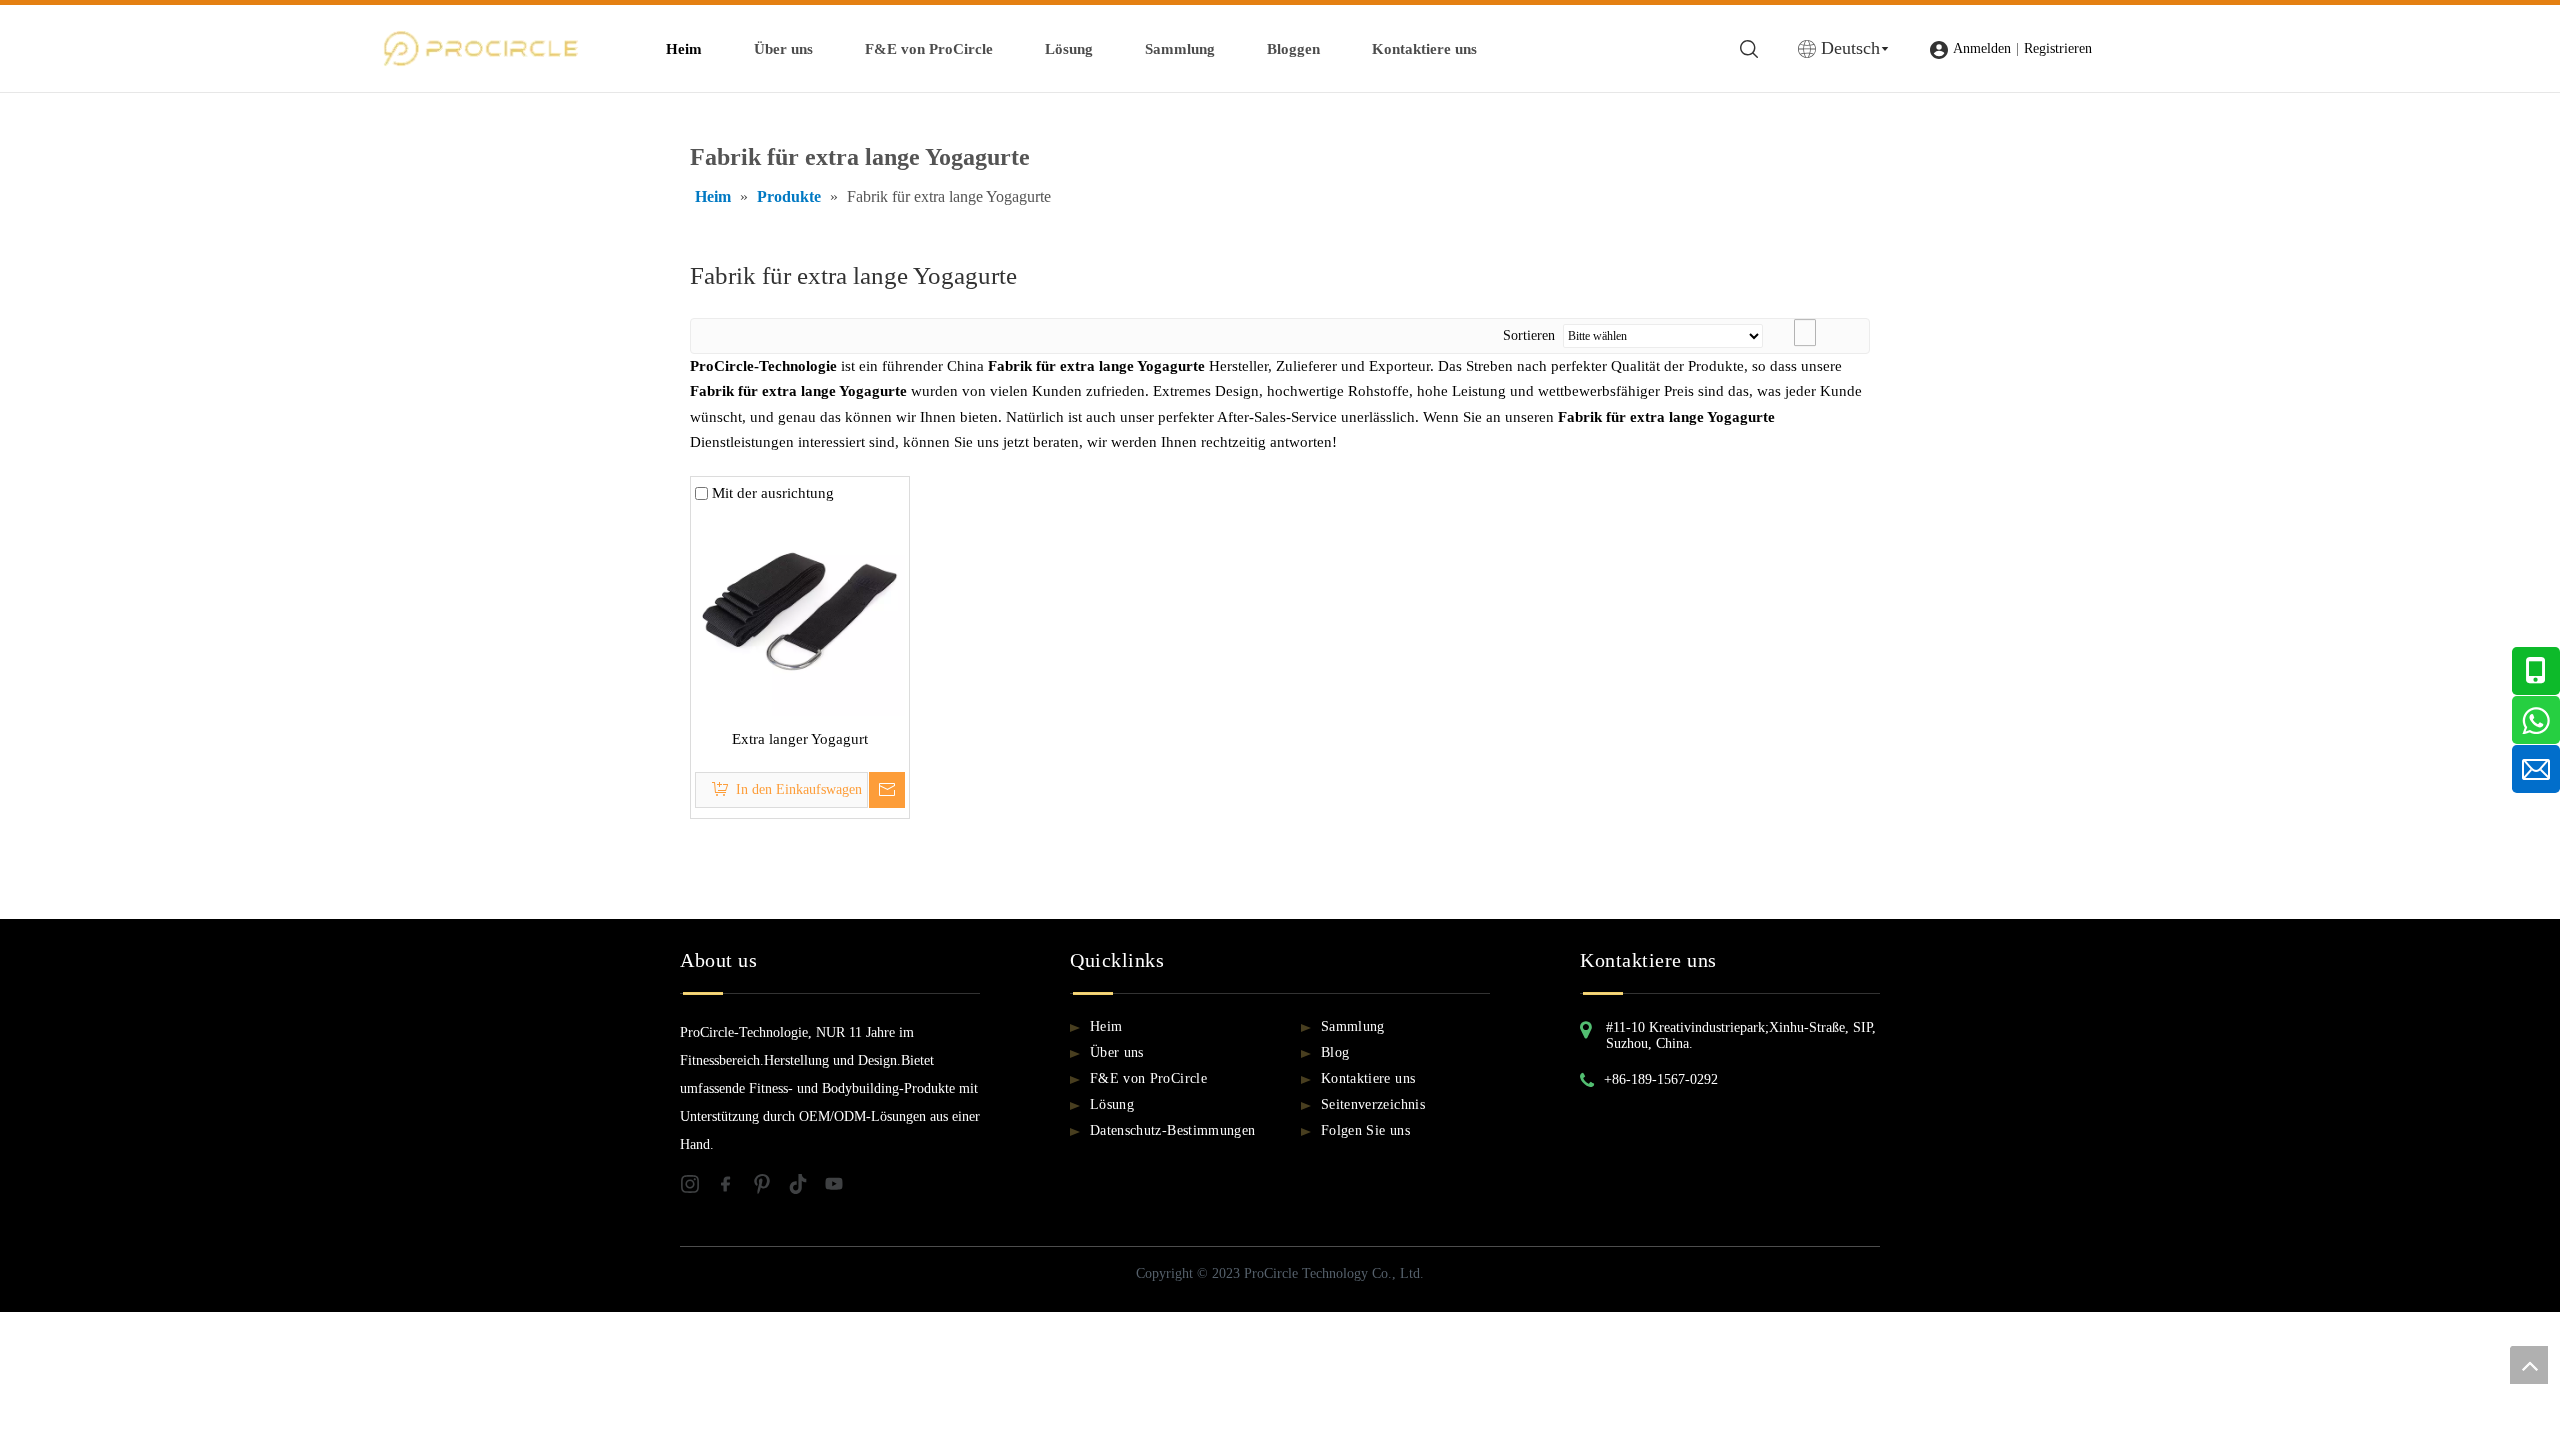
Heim (684, 49)
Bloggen (1293, 49)
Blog (1335, 1052)
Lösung (1069, 49)
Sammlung (1180, 49)
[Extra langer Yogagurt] (800, 609)
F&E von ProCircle (929, 49)
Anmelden (1982, 48)
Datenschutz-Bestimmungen (1172, 1130)
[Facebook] (734, 1188)
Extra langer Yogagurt (800, 739)
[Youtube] (840, 1188)
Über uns (783, 49)
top (2529, 1365)
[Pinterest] (770, 1188)
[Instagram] (698, 1188)
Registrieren (2058, 48)
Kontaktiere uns (1424, 49)
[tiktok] (806, 1188)
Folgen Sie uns (1365, 1130)
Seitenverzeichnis (1373, 1104)
